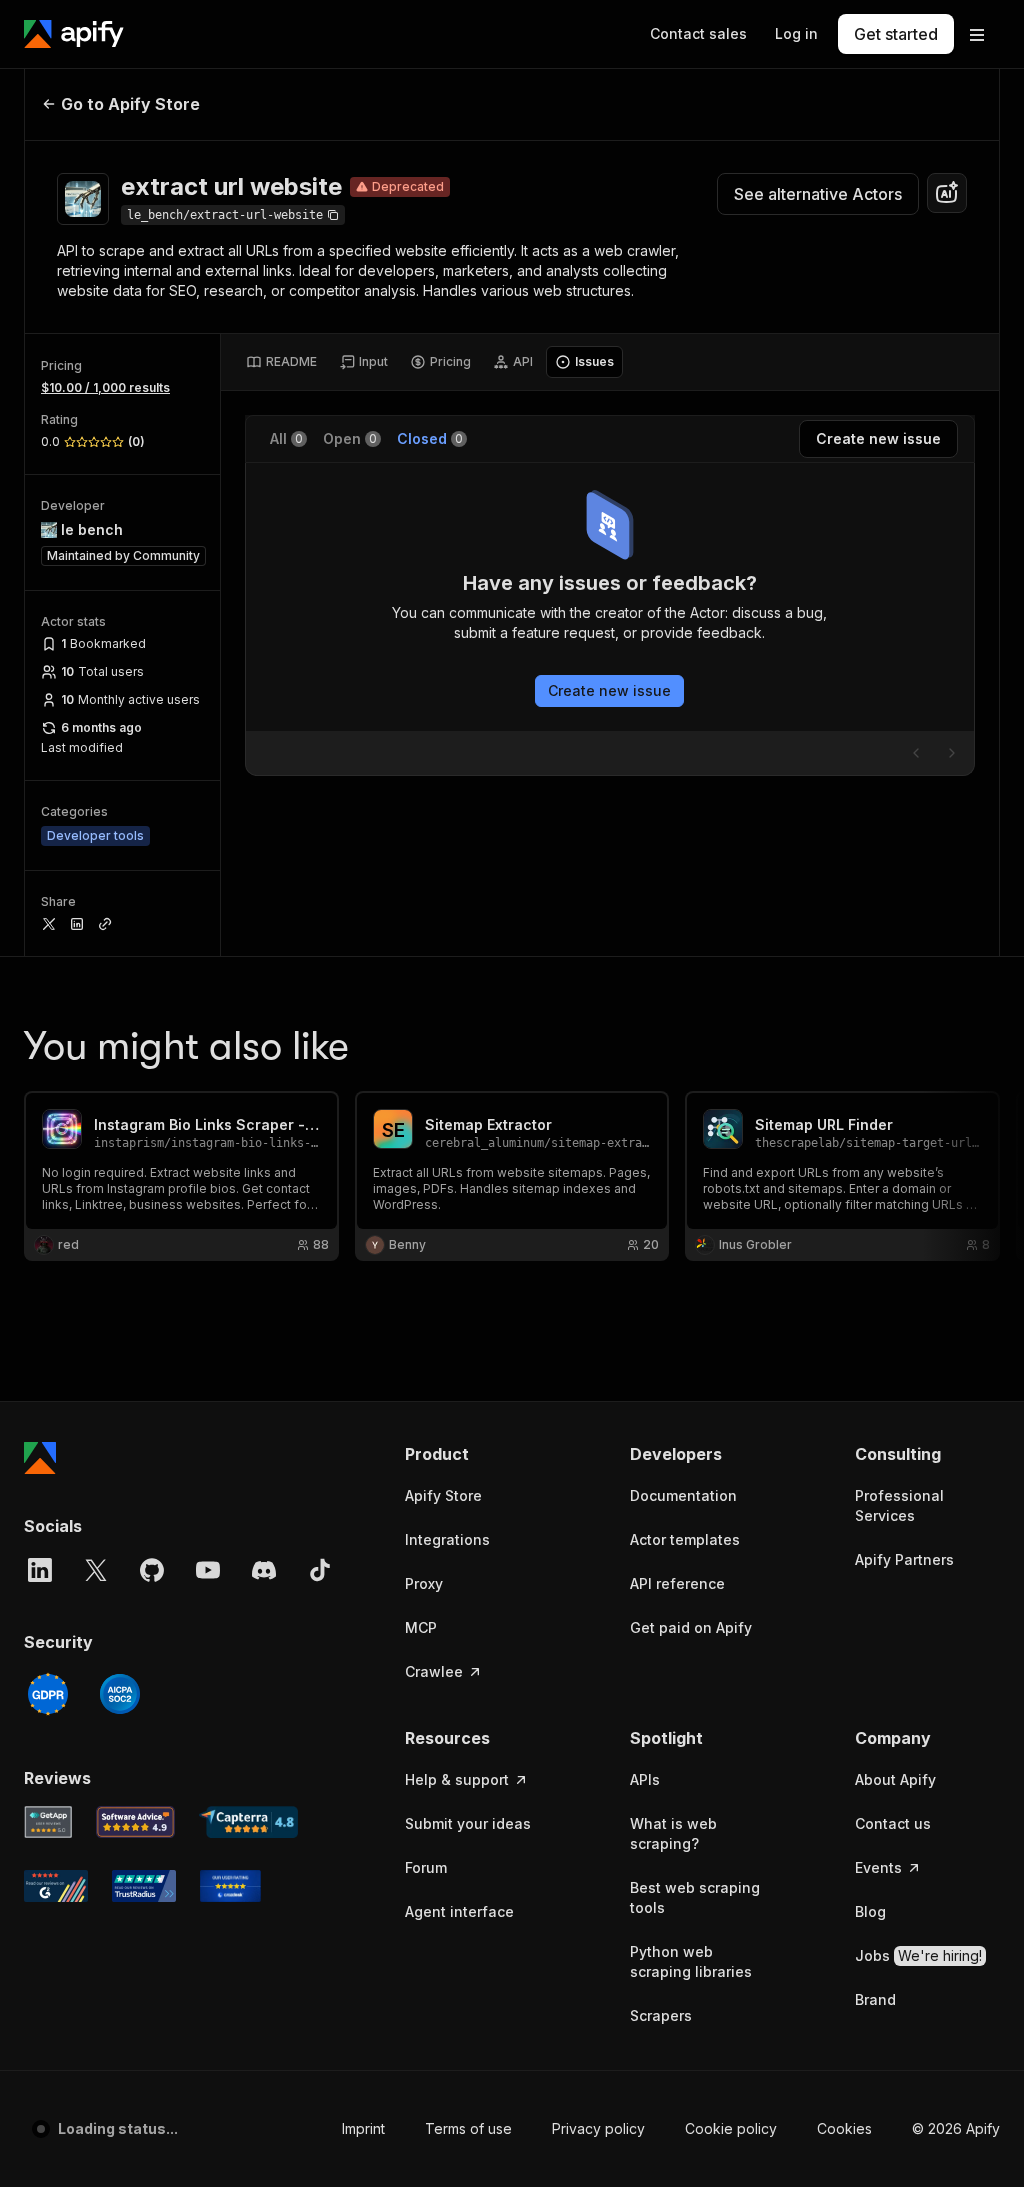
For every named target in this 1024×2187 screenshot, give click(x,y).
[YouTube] (208, 1570)
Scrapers (661, 2015)
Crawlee (434, 1671)
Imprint (363, 2128)
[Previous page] (916, 753)
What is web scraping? (673, 1833)
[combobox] (947, 193)
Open (350, 438)
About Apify (895, 1779)
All (286, 438)
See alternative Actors (818, 194)
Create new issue (609, 690)
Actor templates (685, 1539)
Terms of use (468, 2128)
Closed (430, 438)
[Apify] (74, 34)
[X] (96, 1570)
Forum (426, 1867)
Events (878, 1867)
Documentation (683, 1495)
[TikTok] (320, 1570)
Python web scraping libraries (691, 1961)
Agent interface (459, 1911)
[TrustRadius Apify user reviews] (144, 1886)
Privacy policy (598, 2128)
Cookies (844, 2128)
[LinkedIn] (40, 1570)
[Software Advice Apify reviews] (136, 1822)
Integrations (447, 1539)
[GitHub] (152, 1570)
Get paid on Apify (691, 1627)
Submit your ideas (468, 1823)
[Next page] (952, 753)
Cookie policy (731, 2128)
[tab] (281, 362)
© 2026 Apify (956, 2128)
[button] (477, 1454)
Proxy (424, 1583)
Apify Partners (904, 1559)
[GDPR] (48, 1694)
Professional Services (899, 1505)
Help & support (457, 1779)
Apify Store (443, 1495)
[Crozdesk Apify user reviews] (230, 1886)
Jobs (918, 1955)
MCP (421, 1627)
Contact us (893, 1823)
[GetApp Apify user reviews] (48, 1822)
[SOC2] (120, 1694)
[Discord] (264, 1570)
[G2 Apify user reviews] (56, 1886)
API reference (677, 1583)
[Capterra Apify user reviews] (248, 1822)
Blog (870, 1911)
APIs (645, 1779)
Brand (875, 1999)
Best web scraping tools (695, 1897)
